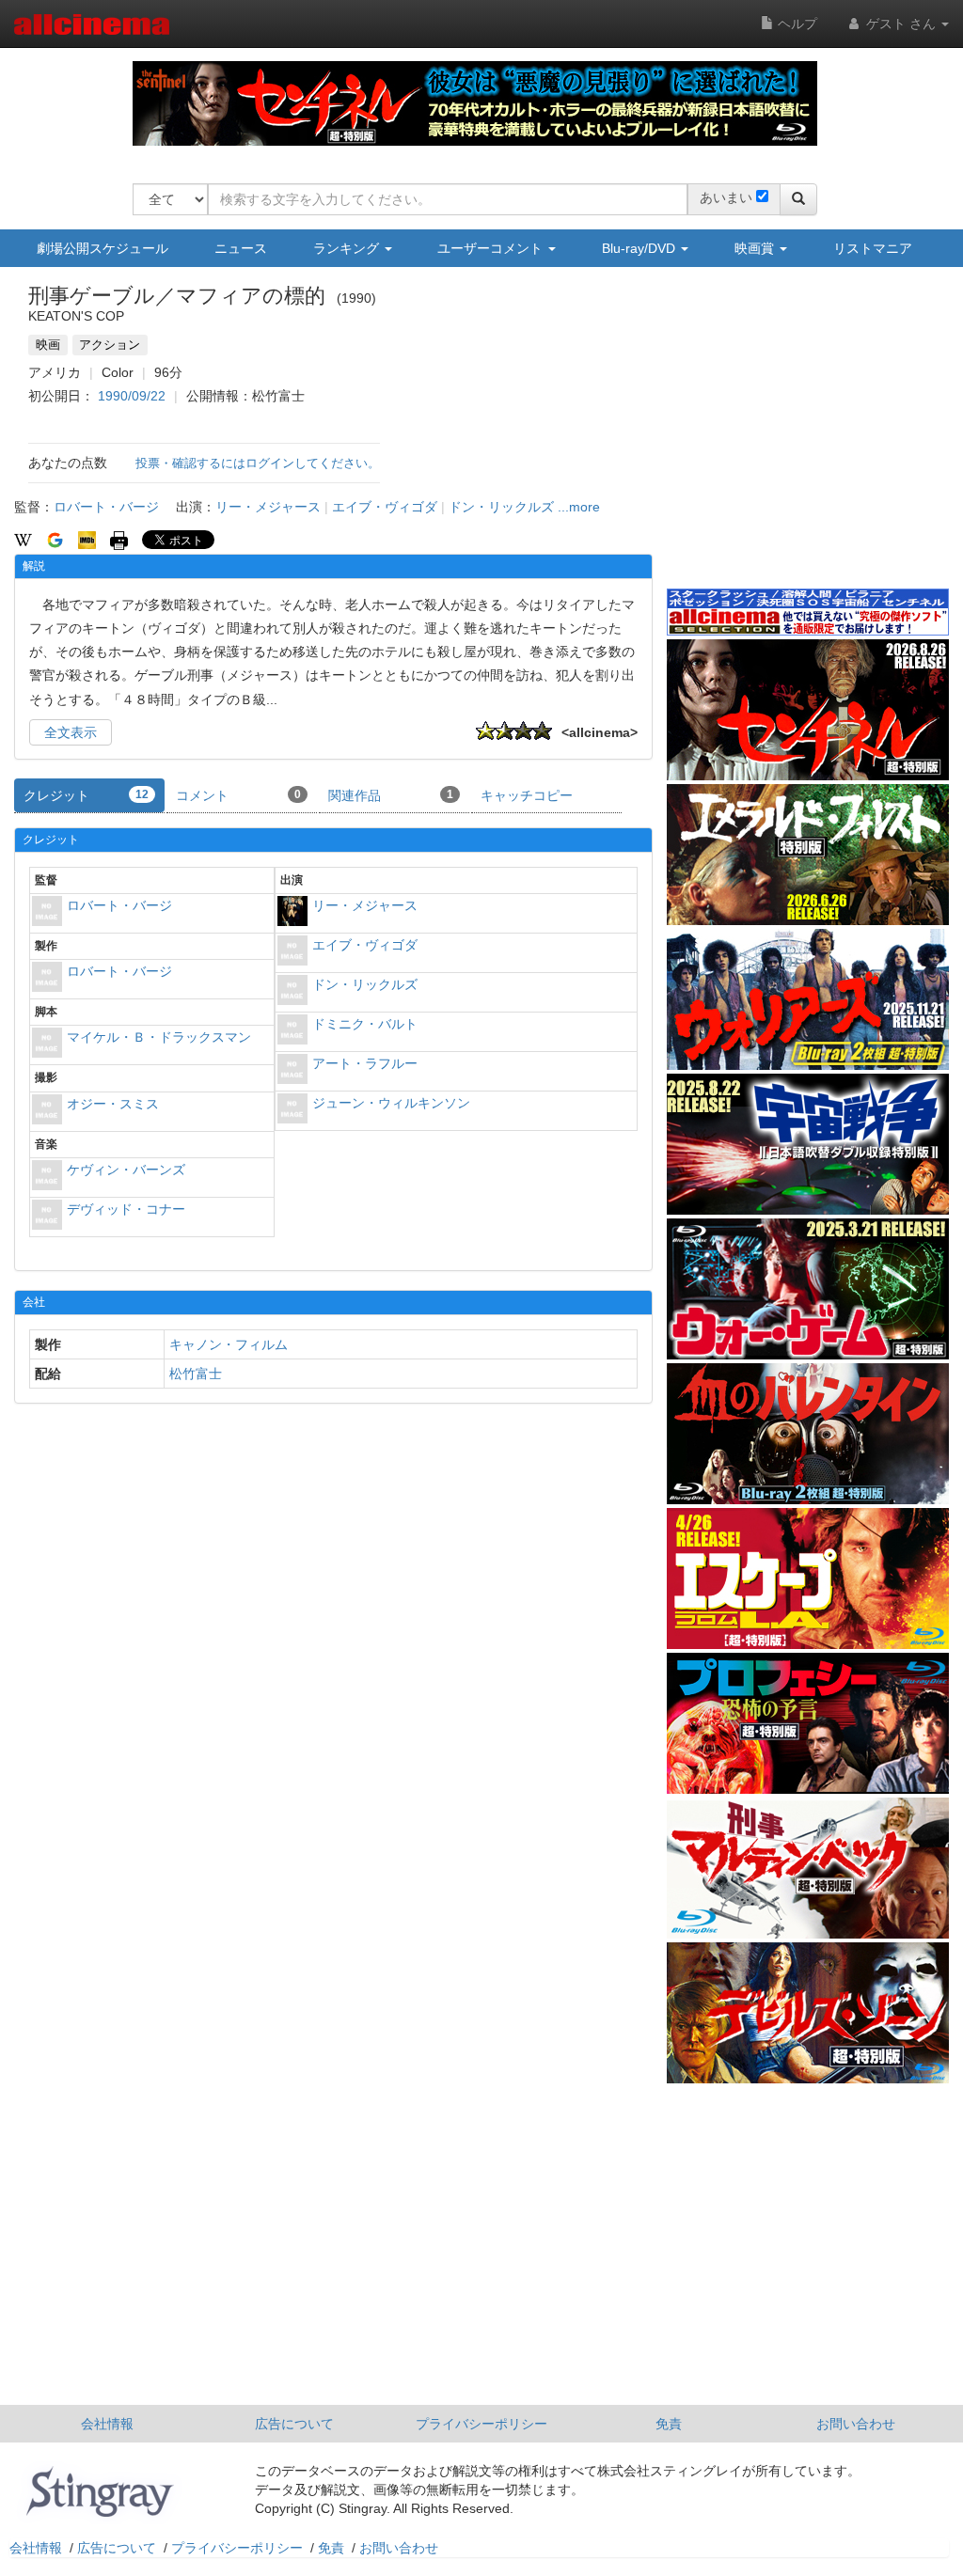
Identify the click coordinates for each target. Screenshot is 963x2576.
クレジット (86, 795)
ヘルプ (796, 24)
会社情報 (107, 2424)
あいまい (726, 197)
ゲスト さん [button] (901, 24)
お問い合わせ (856, 2424)
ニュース (241, 248)
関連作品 (391, 795)
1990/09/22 (132, 396)
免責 (669, 2424)
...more (579, 507)
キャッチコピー (527, 795)
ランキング (348, 248)
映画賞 (756, 248)
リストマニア (873, 248)
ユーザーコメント (492, 248)
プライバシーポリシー (481, 2424)
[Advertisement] (808, 441)
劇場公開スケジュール (103, 248)
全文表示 (71, 732)
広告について (294, 2424)
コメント (238, 795)
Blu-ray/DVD (640, 248)
